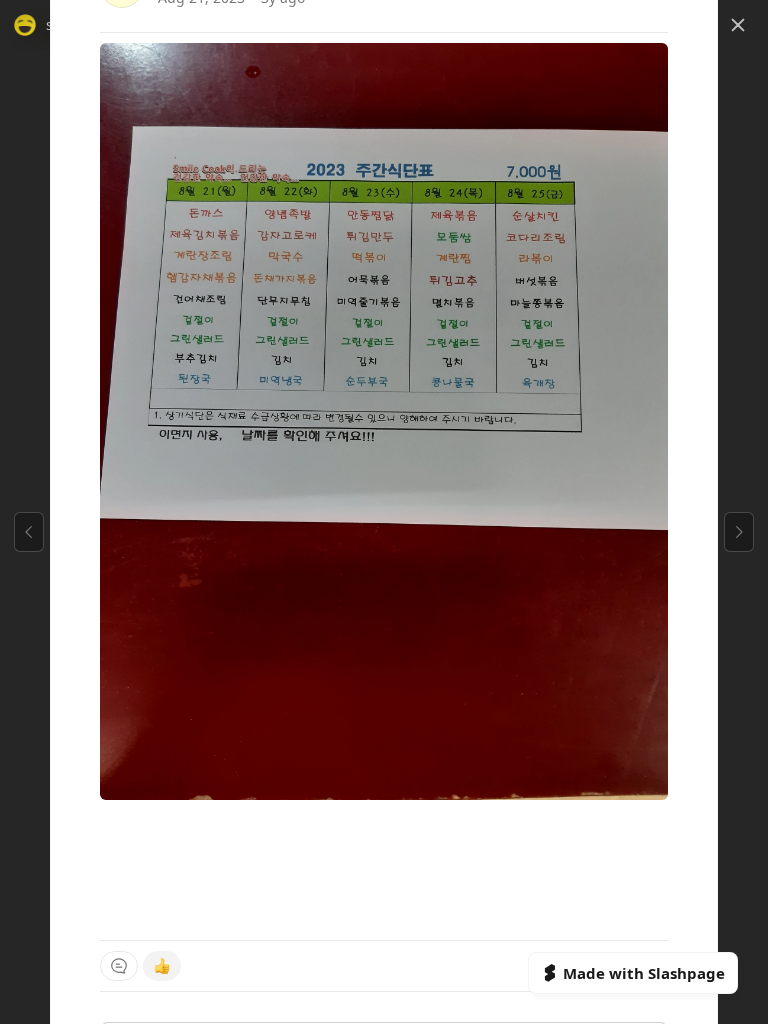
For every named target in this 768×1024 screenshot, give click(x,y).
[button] (738, 25)
